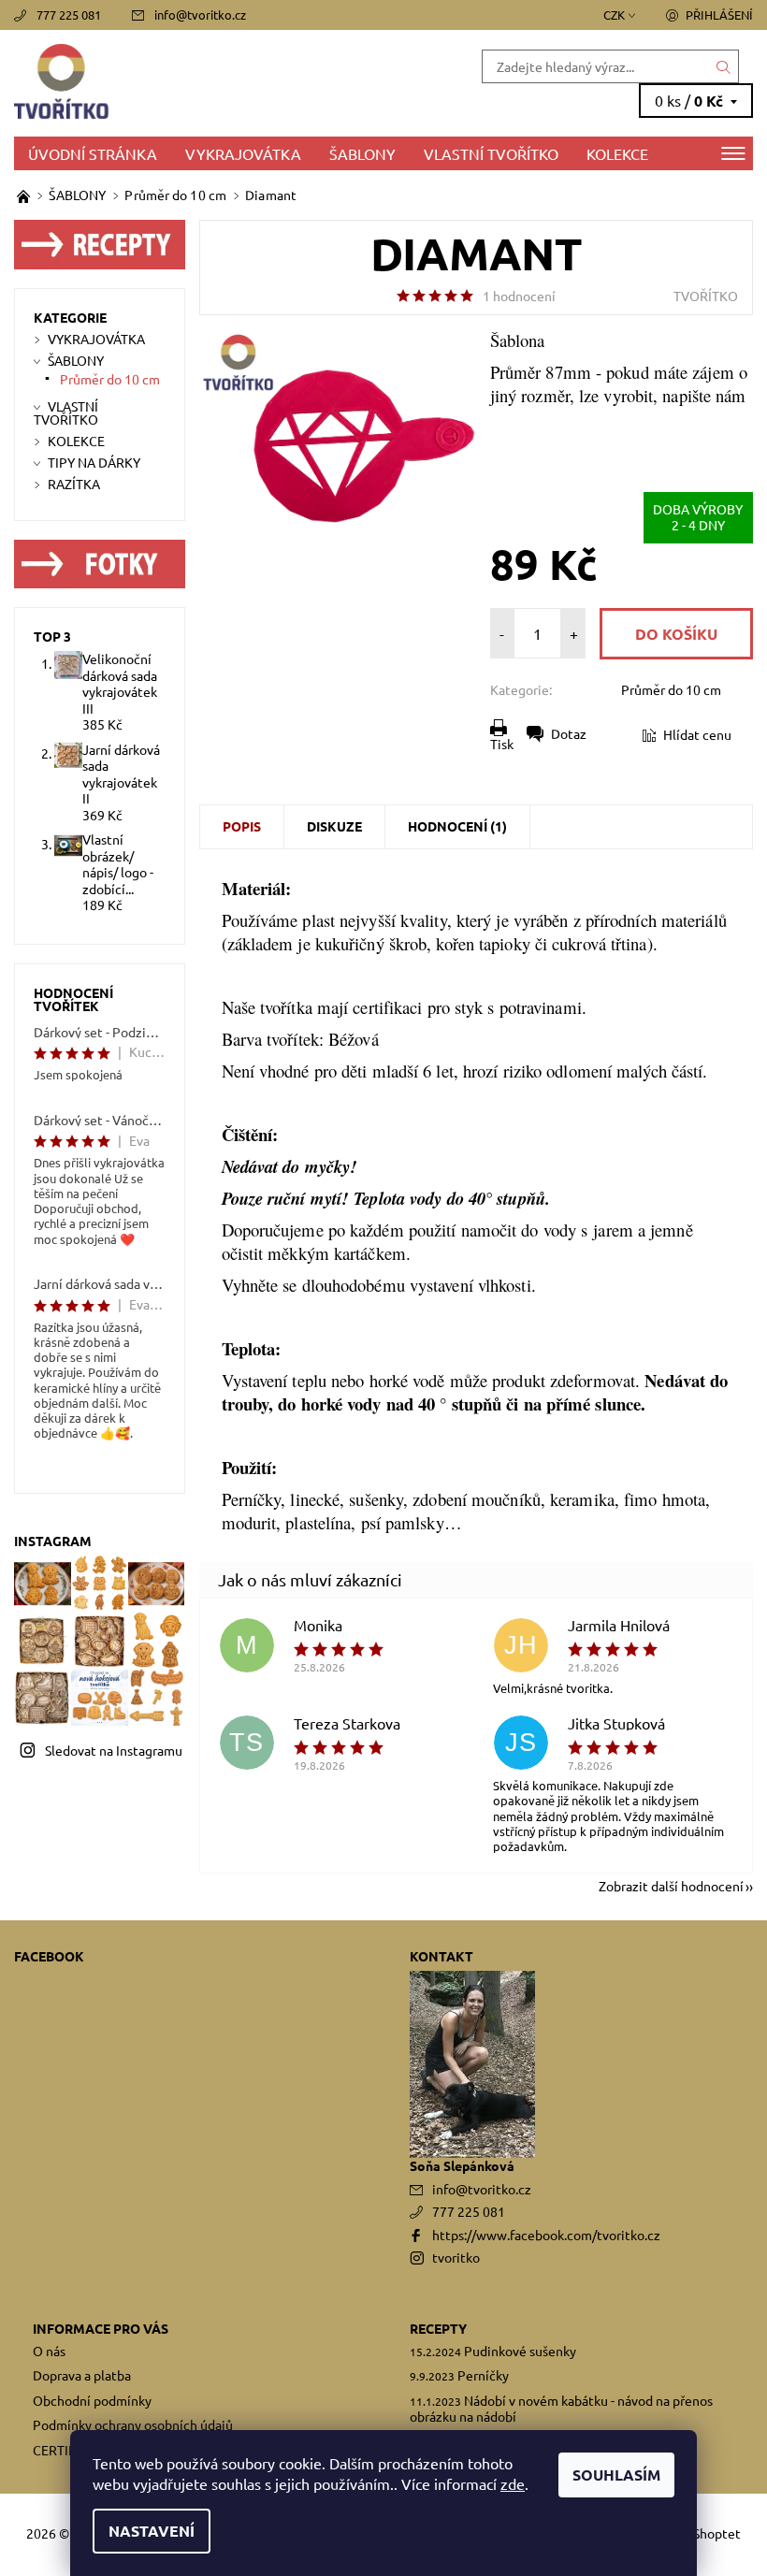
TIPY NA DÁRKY (94, 462)
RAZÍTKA (74, 484)
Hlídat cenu (697, 734)
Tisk (502, 744)
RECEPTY (438, 2328)
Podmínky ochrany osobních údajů (133, 2424)
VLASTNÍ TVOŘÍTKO (491, 153)
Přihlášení (719, 14)
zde (513, 2483)
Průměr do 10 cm (671, 689)
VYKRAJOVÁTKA (243, 153)
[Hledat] (724, 66)
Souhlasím (616, 2475)
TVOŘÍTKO (706, 296)
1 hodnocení (519, 296)
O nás (49, 2351)
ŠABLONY (362, 153)
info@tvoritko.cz (200, 14)
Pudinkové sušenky (520, 2351)
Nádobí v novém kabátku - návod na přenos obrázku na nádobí (561, 2409)
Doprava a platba (82, 2375)
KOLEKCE (617, 153)
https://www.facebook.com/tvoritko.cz (546, 2235)
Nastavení (152, 2531)
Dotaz (569, 733)
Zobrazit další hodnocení (671, 1885)
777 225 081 (69, 14)
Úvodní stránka (93, 153)
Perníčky (483, 2375)
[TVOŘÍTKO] (199, 83)
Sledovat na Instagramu (114, 1750)
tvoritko (456, 2257)
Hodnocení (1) (457, 826)
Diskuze (334, 826)
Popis (242, 826)
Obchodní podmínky (92, 2400)
